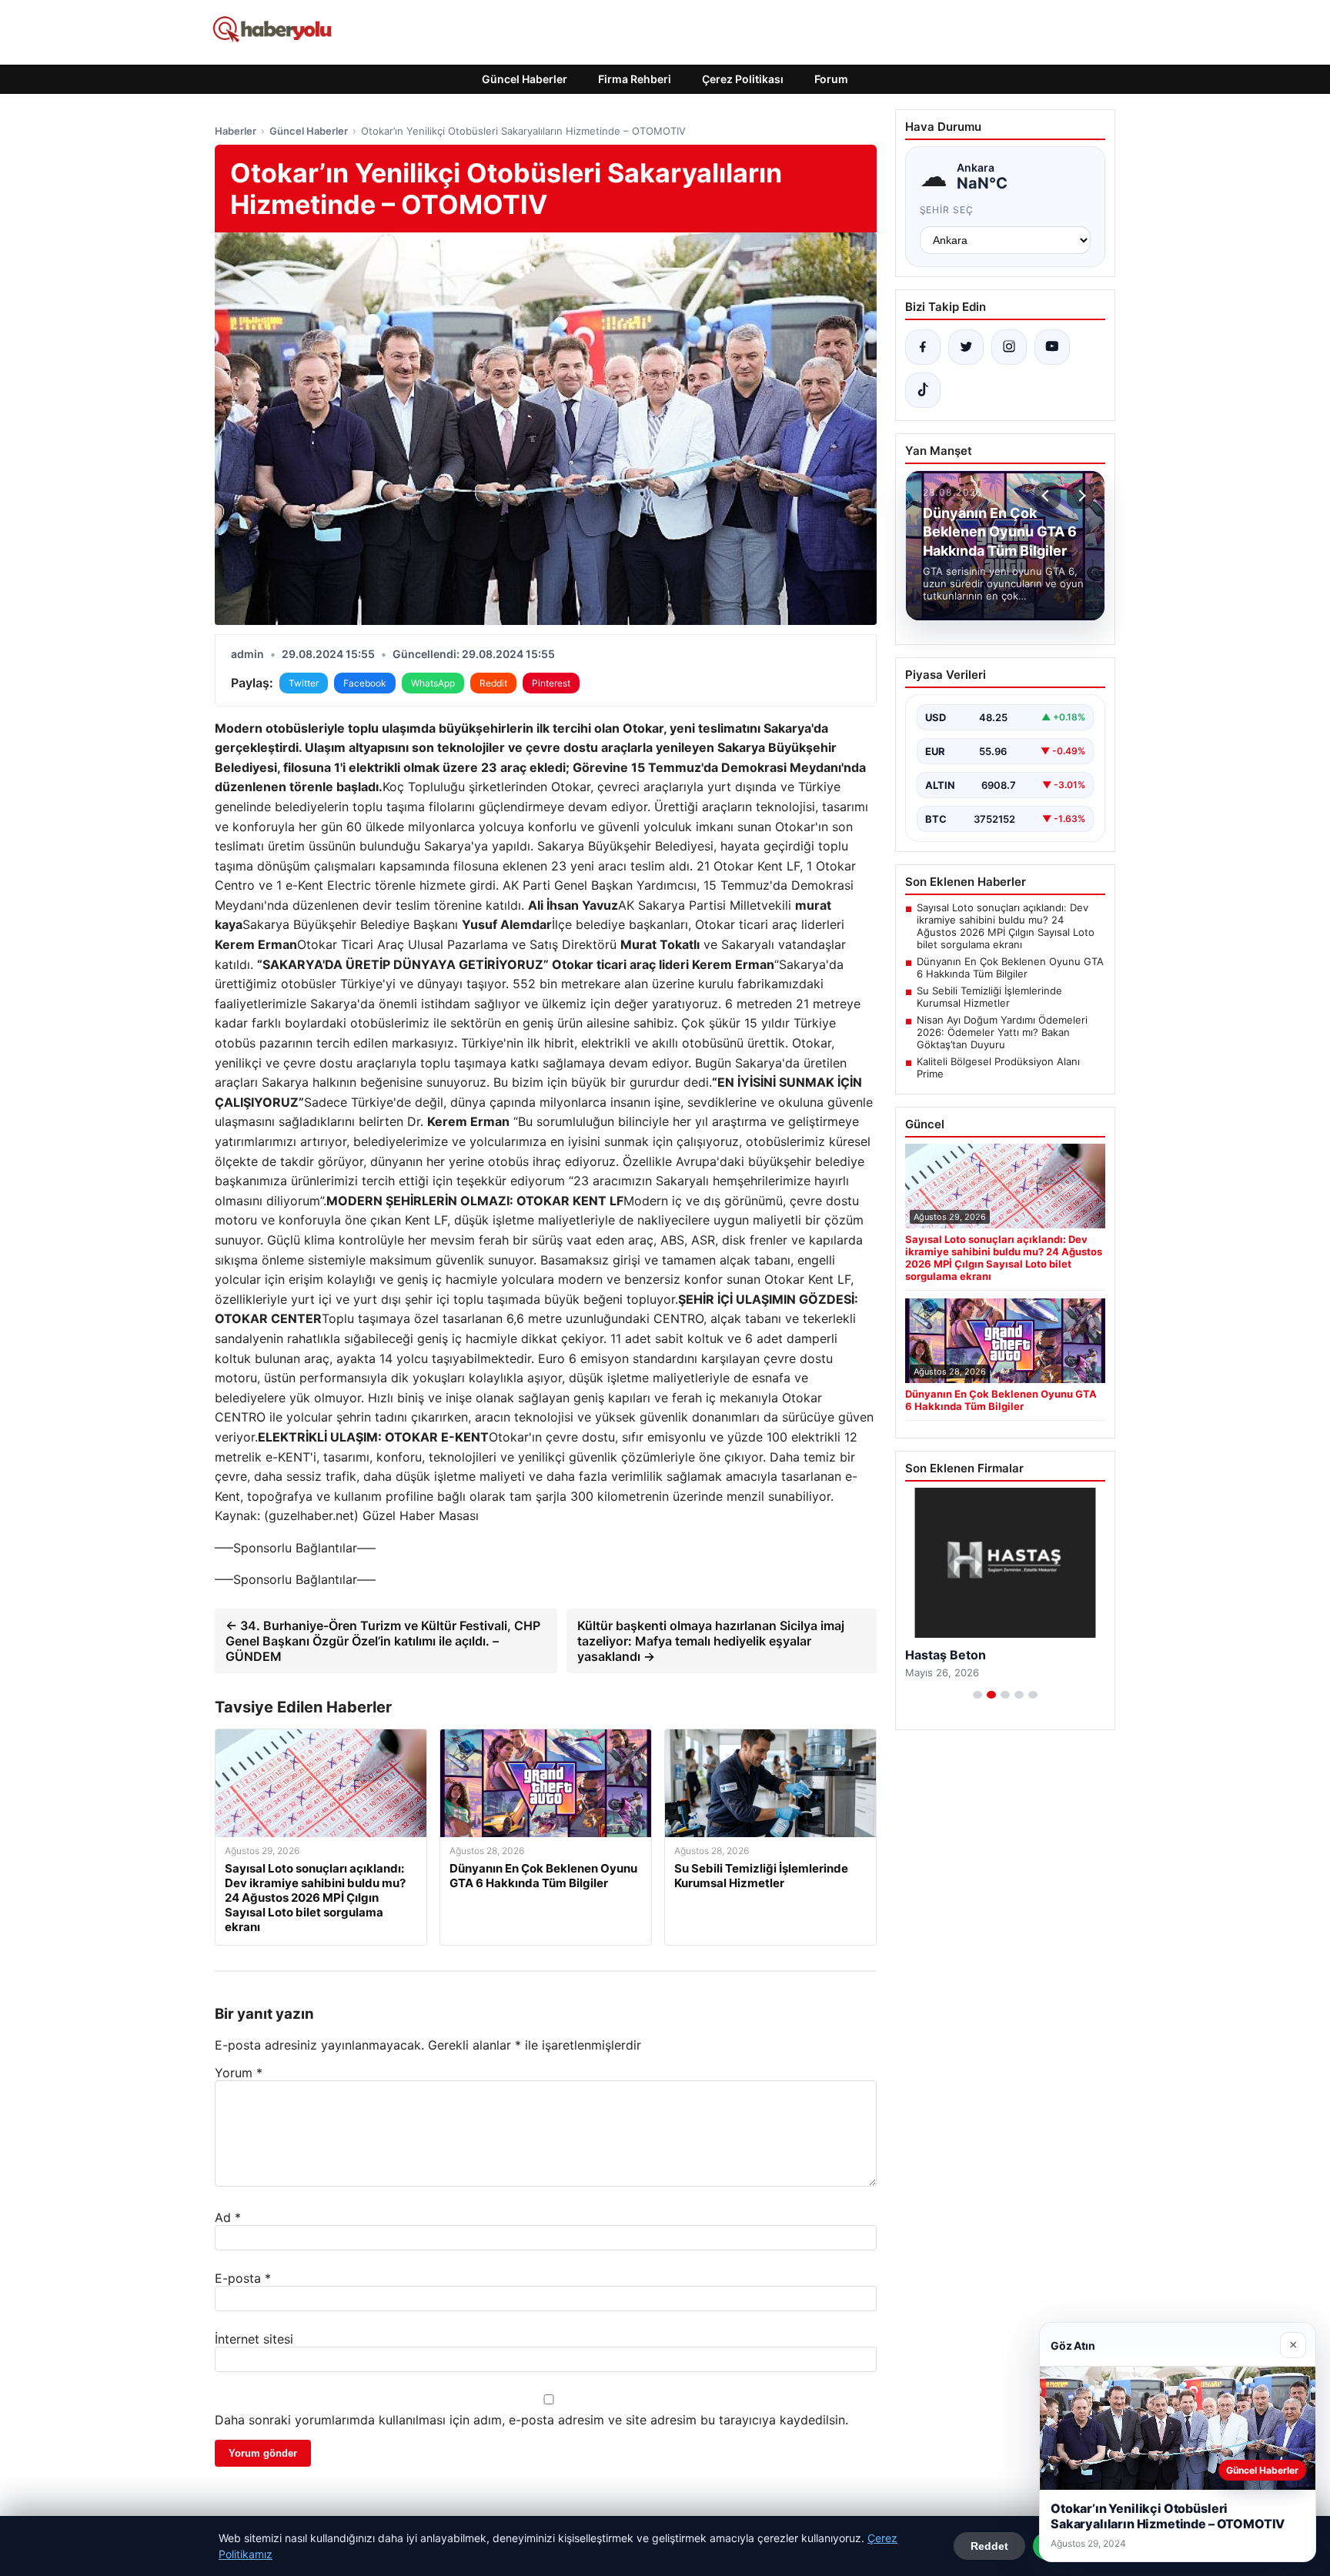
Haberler (236, 131)
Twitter (304, 683)
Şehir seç (947, 210)
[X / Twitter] (966, 347)
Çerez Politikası (743, 79)
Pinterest (551, 683)
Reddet (989, 2546)
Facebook (365, 683)
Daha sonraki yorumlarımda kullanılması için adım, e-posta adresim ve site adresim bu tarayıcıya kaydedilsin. (531, 2420)
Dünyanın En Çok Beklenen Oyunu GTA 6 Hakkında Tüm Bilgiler (1010, 967)
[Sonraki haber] (1080, 496)
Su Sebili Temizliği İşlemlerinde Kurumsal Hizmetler (989, 997)
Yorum (239, 2073)
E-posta (243, 2278)
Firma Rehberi (635, 79)
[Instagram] (1009, 347)
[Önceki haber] (1048, 496)
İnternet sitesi (254, 2339)
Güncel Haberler (525, 79)
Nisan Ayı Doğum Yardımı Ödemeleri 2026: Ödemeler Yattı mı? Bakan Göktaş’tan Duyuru (1002, 1032)
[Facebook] (923, 347)
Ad (228, 2217)
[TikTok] (923, 390)
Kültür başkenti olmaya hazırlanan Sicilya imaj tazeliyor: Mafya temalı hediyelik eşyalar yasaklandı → (711, 1641)
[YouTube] (1052, 347)
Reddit (493, 683)
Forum (831, 79)
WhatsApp (433, 683)
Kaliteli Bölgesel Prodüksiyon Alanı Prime (998, 1067)
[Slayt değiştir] (977, 1695)
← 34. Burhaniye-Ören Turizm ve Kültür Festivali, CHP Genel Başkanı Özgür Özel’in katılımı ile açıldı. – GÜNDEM (383, 1641)
